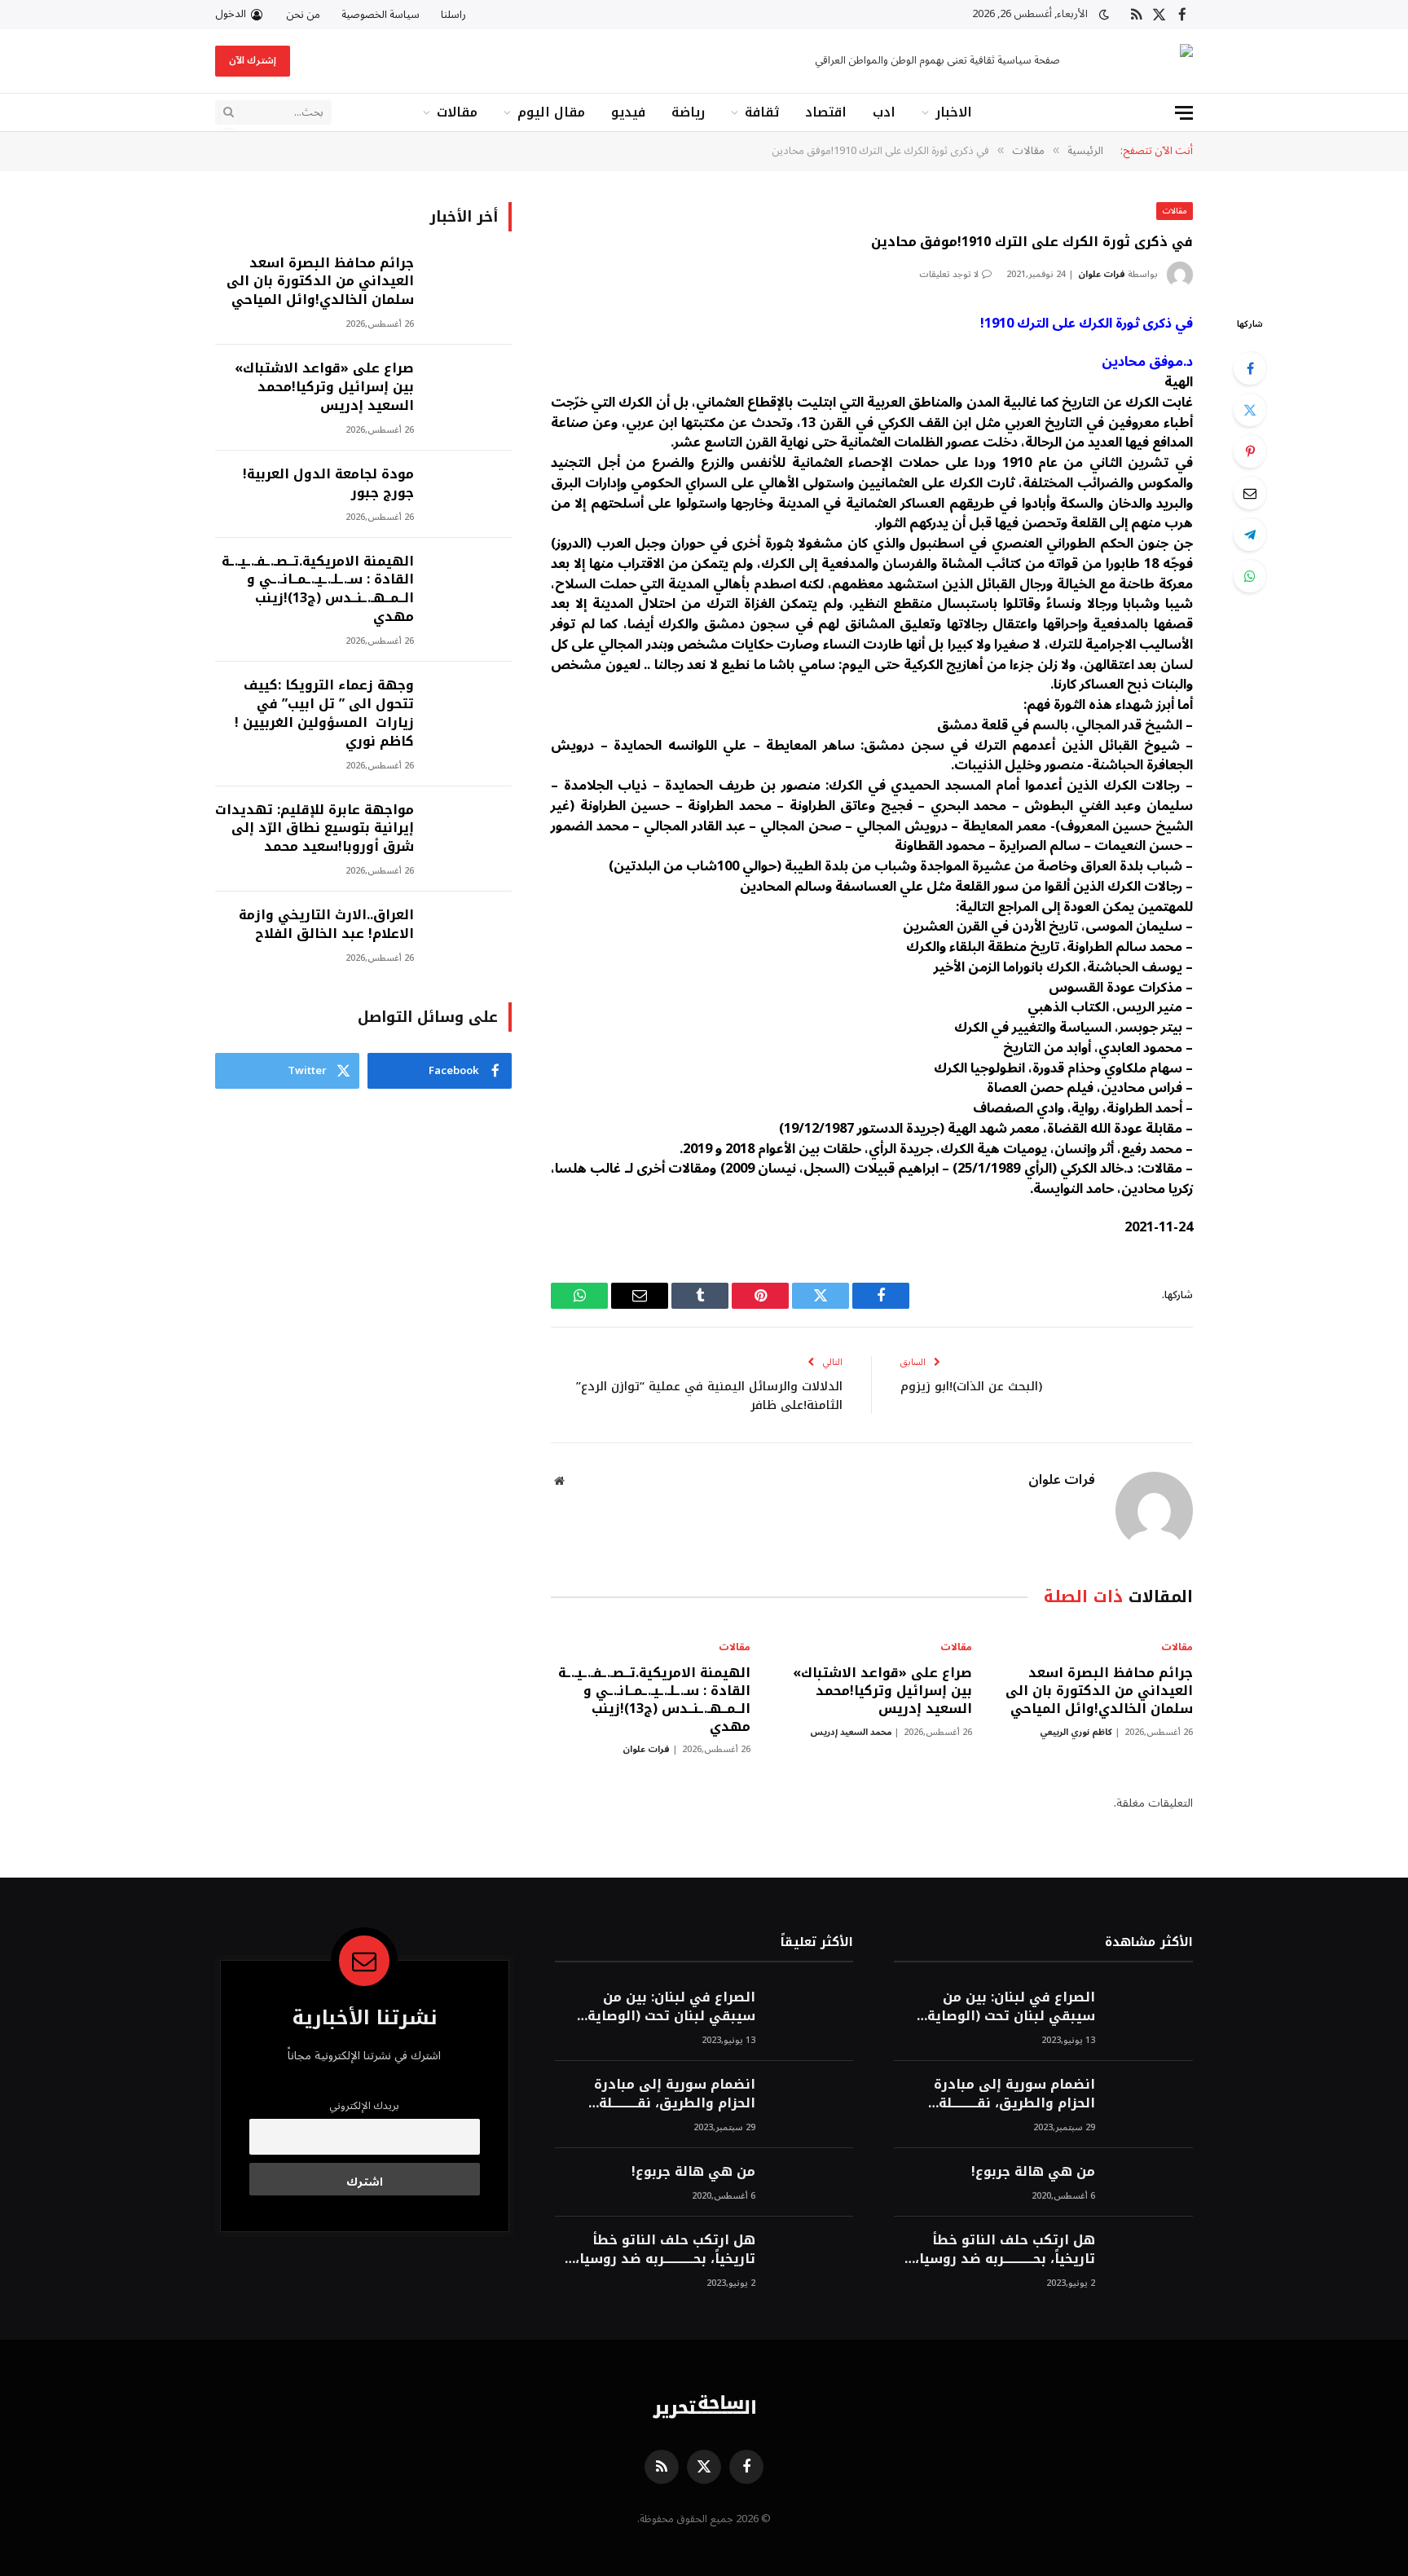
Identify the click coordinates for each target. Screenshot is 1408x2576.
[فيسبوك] (1250, 368)
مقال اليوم (551, 112)
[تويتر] (1250, 410)
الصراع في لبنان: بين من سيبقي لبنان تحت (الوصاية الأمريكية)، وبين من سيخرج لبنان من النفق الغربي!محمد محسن (1005, 2007)
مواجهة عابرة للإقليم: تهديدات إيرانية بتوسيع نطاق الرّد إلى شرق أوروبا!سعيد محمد (315, 829)
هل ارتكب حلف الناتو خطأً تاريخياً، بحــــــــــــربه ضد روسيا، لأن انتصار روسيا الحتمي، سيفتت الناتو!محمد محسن (1005, 2250)
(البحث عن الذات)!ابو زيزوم (971, 1386)
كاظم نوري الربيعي (1076, 1732)
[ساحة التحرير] (1141, 62)
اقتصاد (826, 112)
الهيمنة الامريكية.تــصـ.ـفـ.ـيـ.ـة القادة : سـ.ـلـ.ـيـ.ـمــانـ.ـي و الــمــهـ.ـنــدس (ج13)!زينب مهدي (654, 1700)
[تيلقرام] (1250, 535)
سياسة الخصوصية (381, 15)
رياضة (688, 112)
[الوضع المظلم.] (1104, 15)
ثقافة (762, 112)
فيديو (628, 112)
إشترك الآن (253, 61)
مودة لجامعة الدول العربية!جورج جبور (328, 484)
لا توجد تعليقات (949, 274)
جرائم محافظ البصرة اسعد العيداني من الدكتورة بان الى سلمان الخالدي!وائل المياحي (1099, 1691)
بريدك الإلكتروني (364, 2106)
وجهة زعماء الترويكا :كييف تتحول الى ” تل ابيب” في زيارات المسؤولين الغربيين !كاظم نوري (324, 714)
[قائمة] (1184, 113)
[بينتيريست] (1250, 451)
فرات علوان (1102, 274)
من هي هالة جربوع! (1033, 2172)
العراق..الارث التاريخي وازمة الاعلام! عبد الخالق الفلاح (326, 925)
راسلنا (453, 15)
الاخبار (954, 112)
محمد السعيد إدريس (851, 1732)
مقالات (457, 112)
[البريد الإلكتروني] (1250, 493)
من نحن (303, 15)
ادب (884, 112)
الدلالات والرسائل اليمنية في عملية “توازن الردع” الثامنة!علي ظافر (709, 1396)
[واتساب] (1250, 576)
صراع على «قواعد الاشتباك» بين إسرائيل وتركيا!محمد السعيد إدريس (882, 1691)
